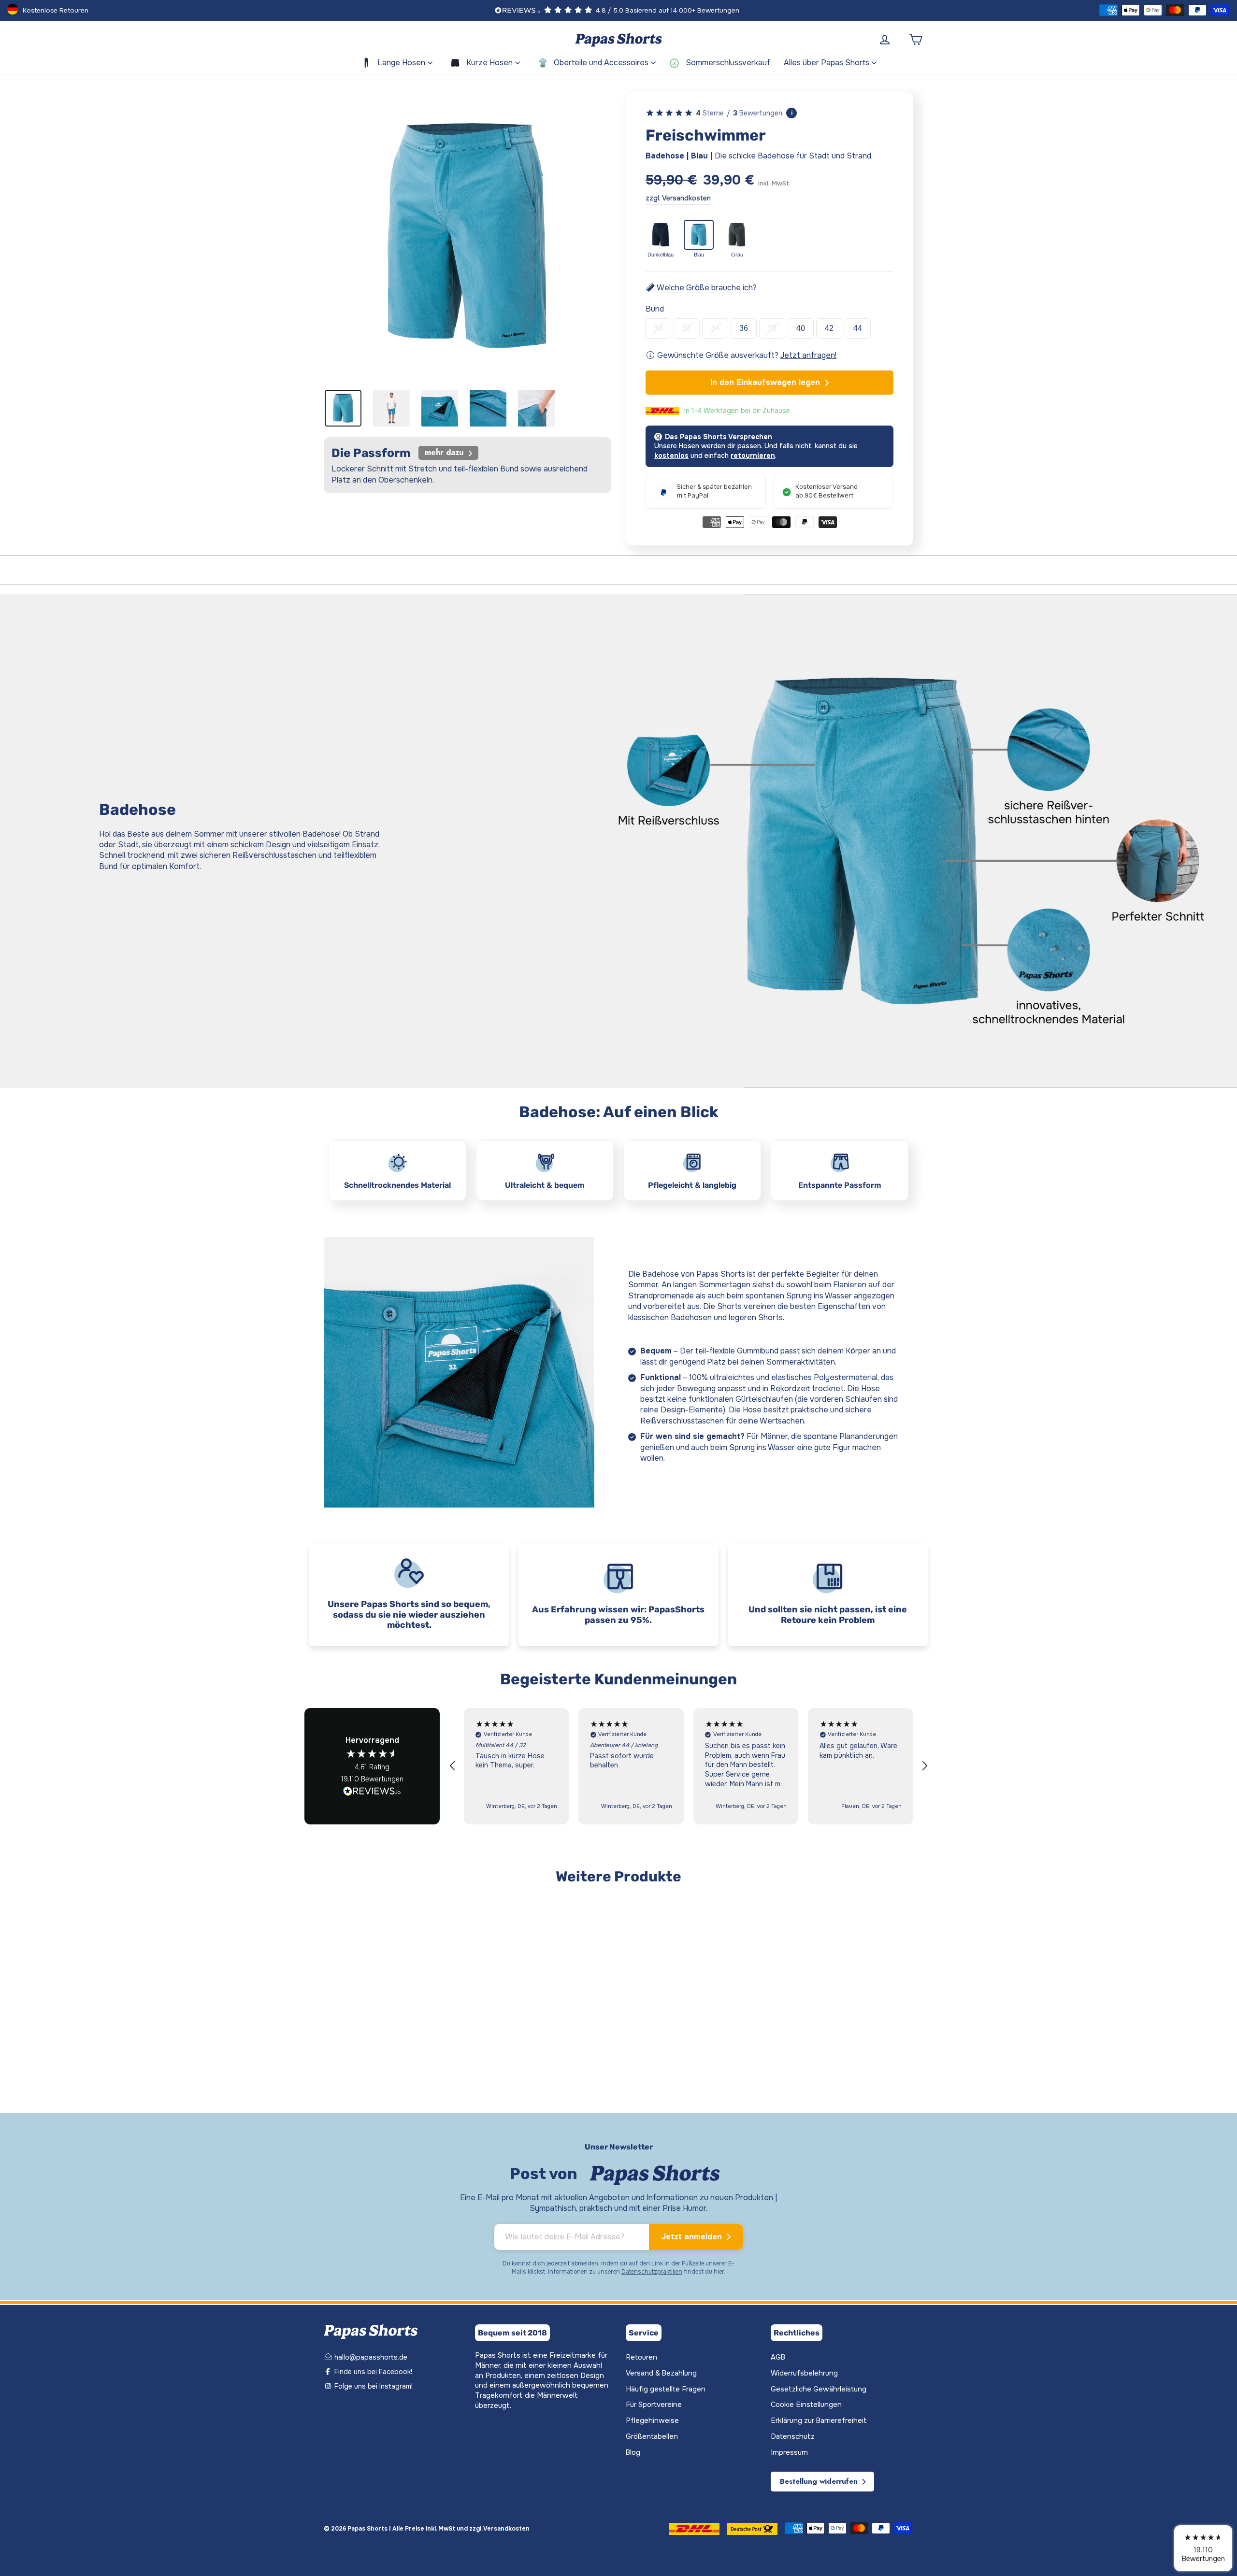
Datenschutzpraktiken (652, 2272)
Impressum (789, 2453)
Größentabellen (652, 2437)
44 (858, 328)
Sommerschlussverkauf (728, 63)
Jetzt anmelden (693, 2237)
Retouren (641, 2357)
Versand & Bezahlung (661, 2373)
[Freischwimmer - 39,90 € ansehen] (377, 1963)
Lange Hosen (401, 63)
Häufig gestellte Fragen (666, 2389)
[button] (453, 1766)
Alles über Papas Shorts (827, 63)
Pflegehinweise (652, 2421)
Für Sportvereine (654, 2405)
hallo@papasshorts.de (370, 2357)
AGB (778, 2357)
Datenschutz (793, 2437)
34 (715, 328)
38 (772, 328)
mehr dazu (445, 452)
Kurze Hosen (489, 63)
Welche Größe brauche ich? (706, 288)
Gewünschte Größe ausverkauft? (746, 355)
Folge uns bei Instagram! (373, 2386)
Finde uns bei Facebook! (372, 2372)
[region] (689, 1766)
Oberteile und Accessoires (601, 63)
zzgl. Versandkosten (678, 198)
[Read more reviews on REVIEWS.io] (372, 1792)
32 (687, 328)
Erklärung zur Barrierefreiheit (819, 2421)
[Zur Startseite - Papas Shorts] (618, 40)
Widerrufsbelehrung (804, 2373)
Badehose (336, 2038)
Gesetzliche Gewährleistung (819, 2389)
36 (744, 328)
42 (829, 328)
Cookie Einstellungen (806, 2405)
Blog (633, 2453)
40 (801, 328)
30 (658, 328)
